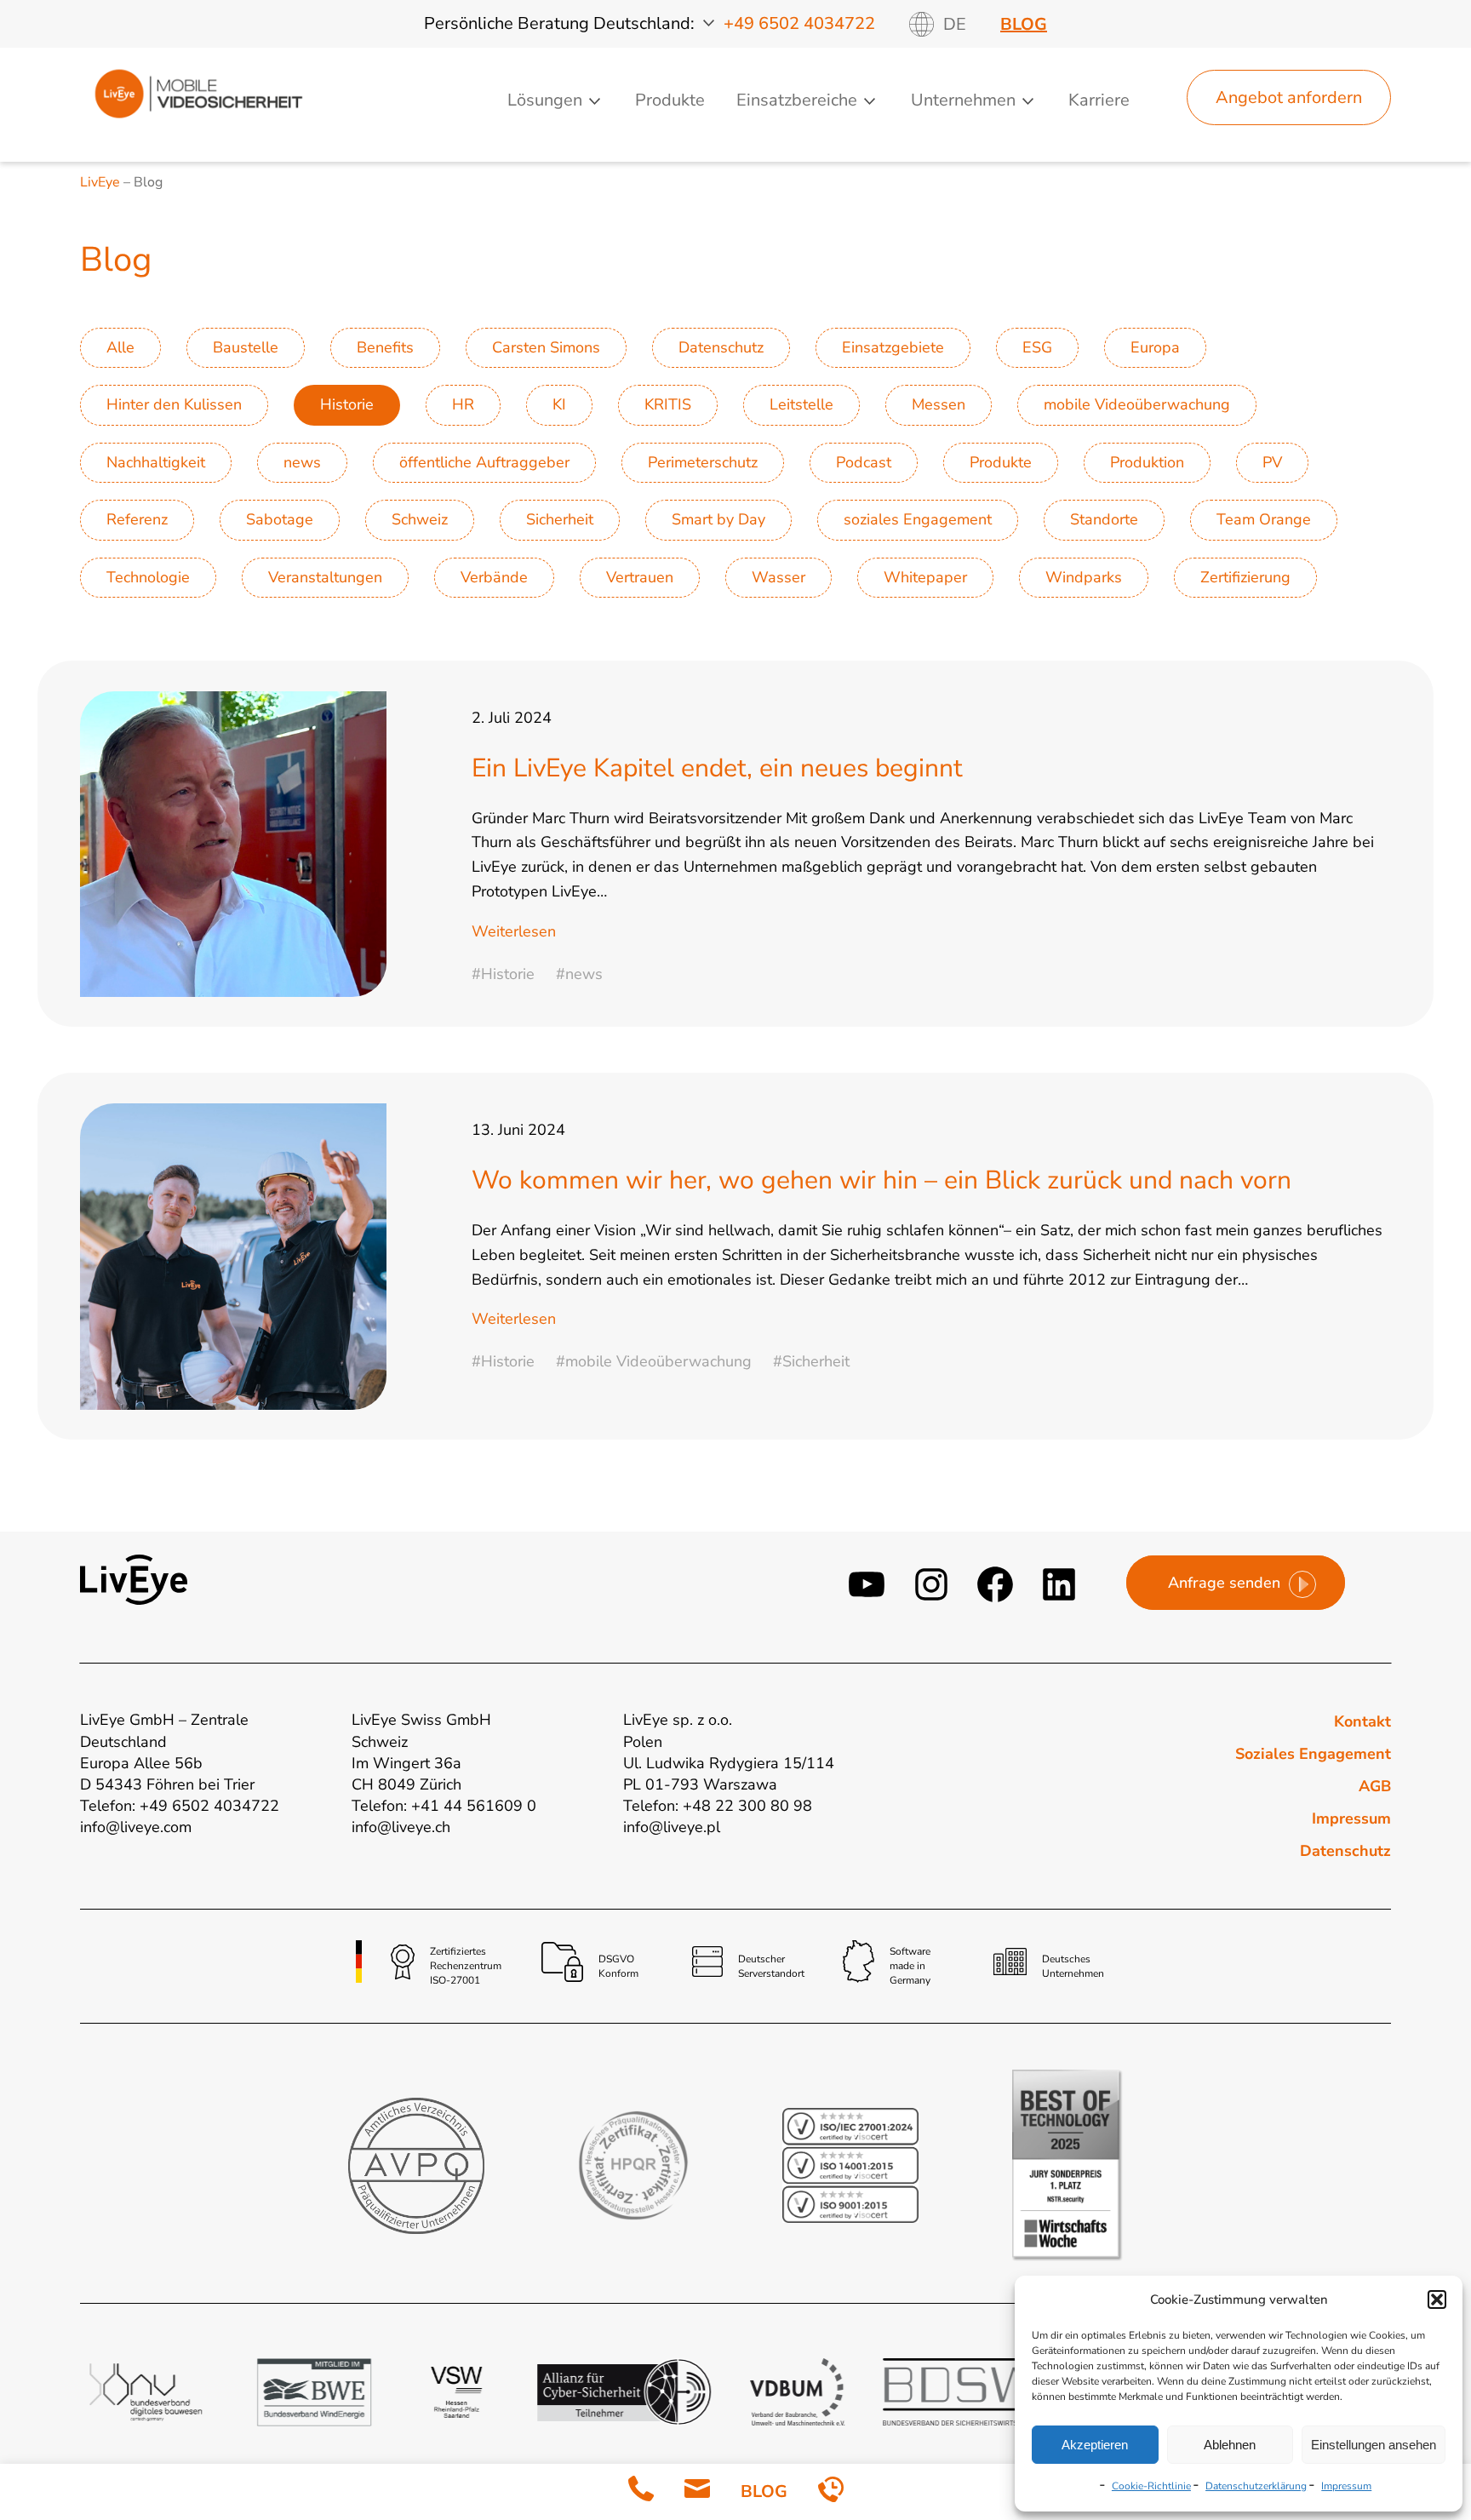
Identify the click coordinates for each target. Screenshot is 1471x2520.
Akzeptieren (1095, 2445)
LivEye (100, 182)
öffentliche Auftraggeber (484, 462)
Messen (939, 404)
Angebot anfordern (1289, 97)
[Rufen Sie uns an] (641, 2492)
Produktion (1147, 462)
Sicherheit (560, 519)
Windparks (1084, 577)
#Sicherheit (811, 1361)
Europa (1155, 347)
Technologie (148, 577)
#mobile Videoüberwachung (654, 1361)
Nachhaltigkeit (156, 462)
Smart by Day (718, 519)
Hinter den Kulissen (174, 404)
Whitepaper (925, 577)
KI (559, 404)
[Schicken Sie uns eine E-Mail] (697, 2492)
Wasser (778, 577)
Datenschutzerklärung (1256, 2486)
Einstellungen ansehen (1374, 2445)
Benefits (385, 347)
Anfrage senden (1224, 1583)
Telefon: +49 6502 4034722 (180, 1806)
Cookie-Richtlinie (1151, 2486)
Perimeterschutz (703, 462)
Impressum (1346, 2486)
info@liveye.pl (672, 1827)
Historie (347, 404)
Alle (120, 347)
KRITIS (668, 404)
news (302, 462)
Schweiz (420, 519)
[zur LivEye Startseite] (198, 122)
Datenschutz (721, 347)
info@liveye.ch (401, 1827)
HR (463, 404)
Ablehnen (1230, 2445)
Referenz (137, 519)
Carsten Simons (546, 347)
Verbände (494, 577)
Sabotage (280, 519)
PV (1272, 462)
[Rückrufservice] (831, 2492)
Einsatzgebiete (893, 347)
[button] (1437, 2299)
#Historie (503, 974)
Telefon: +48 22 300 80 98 (718, 1806)
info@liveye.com (136, 1827)
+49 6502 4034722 (799, 23)
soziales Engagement (918, 519)
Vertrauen (640, 577)
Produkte (670, 100)
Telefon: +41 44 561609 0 (444, 1806)
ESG (1037, 347)
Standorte (1104, 519)
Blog (1024, 24)
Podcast (864, 462)
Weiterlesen (514, 931)
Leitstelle (801, 404)
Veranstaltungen (325, 577)
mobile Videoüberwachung (1137, 404)
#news (579, 974)
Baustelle (246, 347)
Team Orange (1264, 519)
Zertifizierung (1245, 577)
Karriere (1099, 100)
